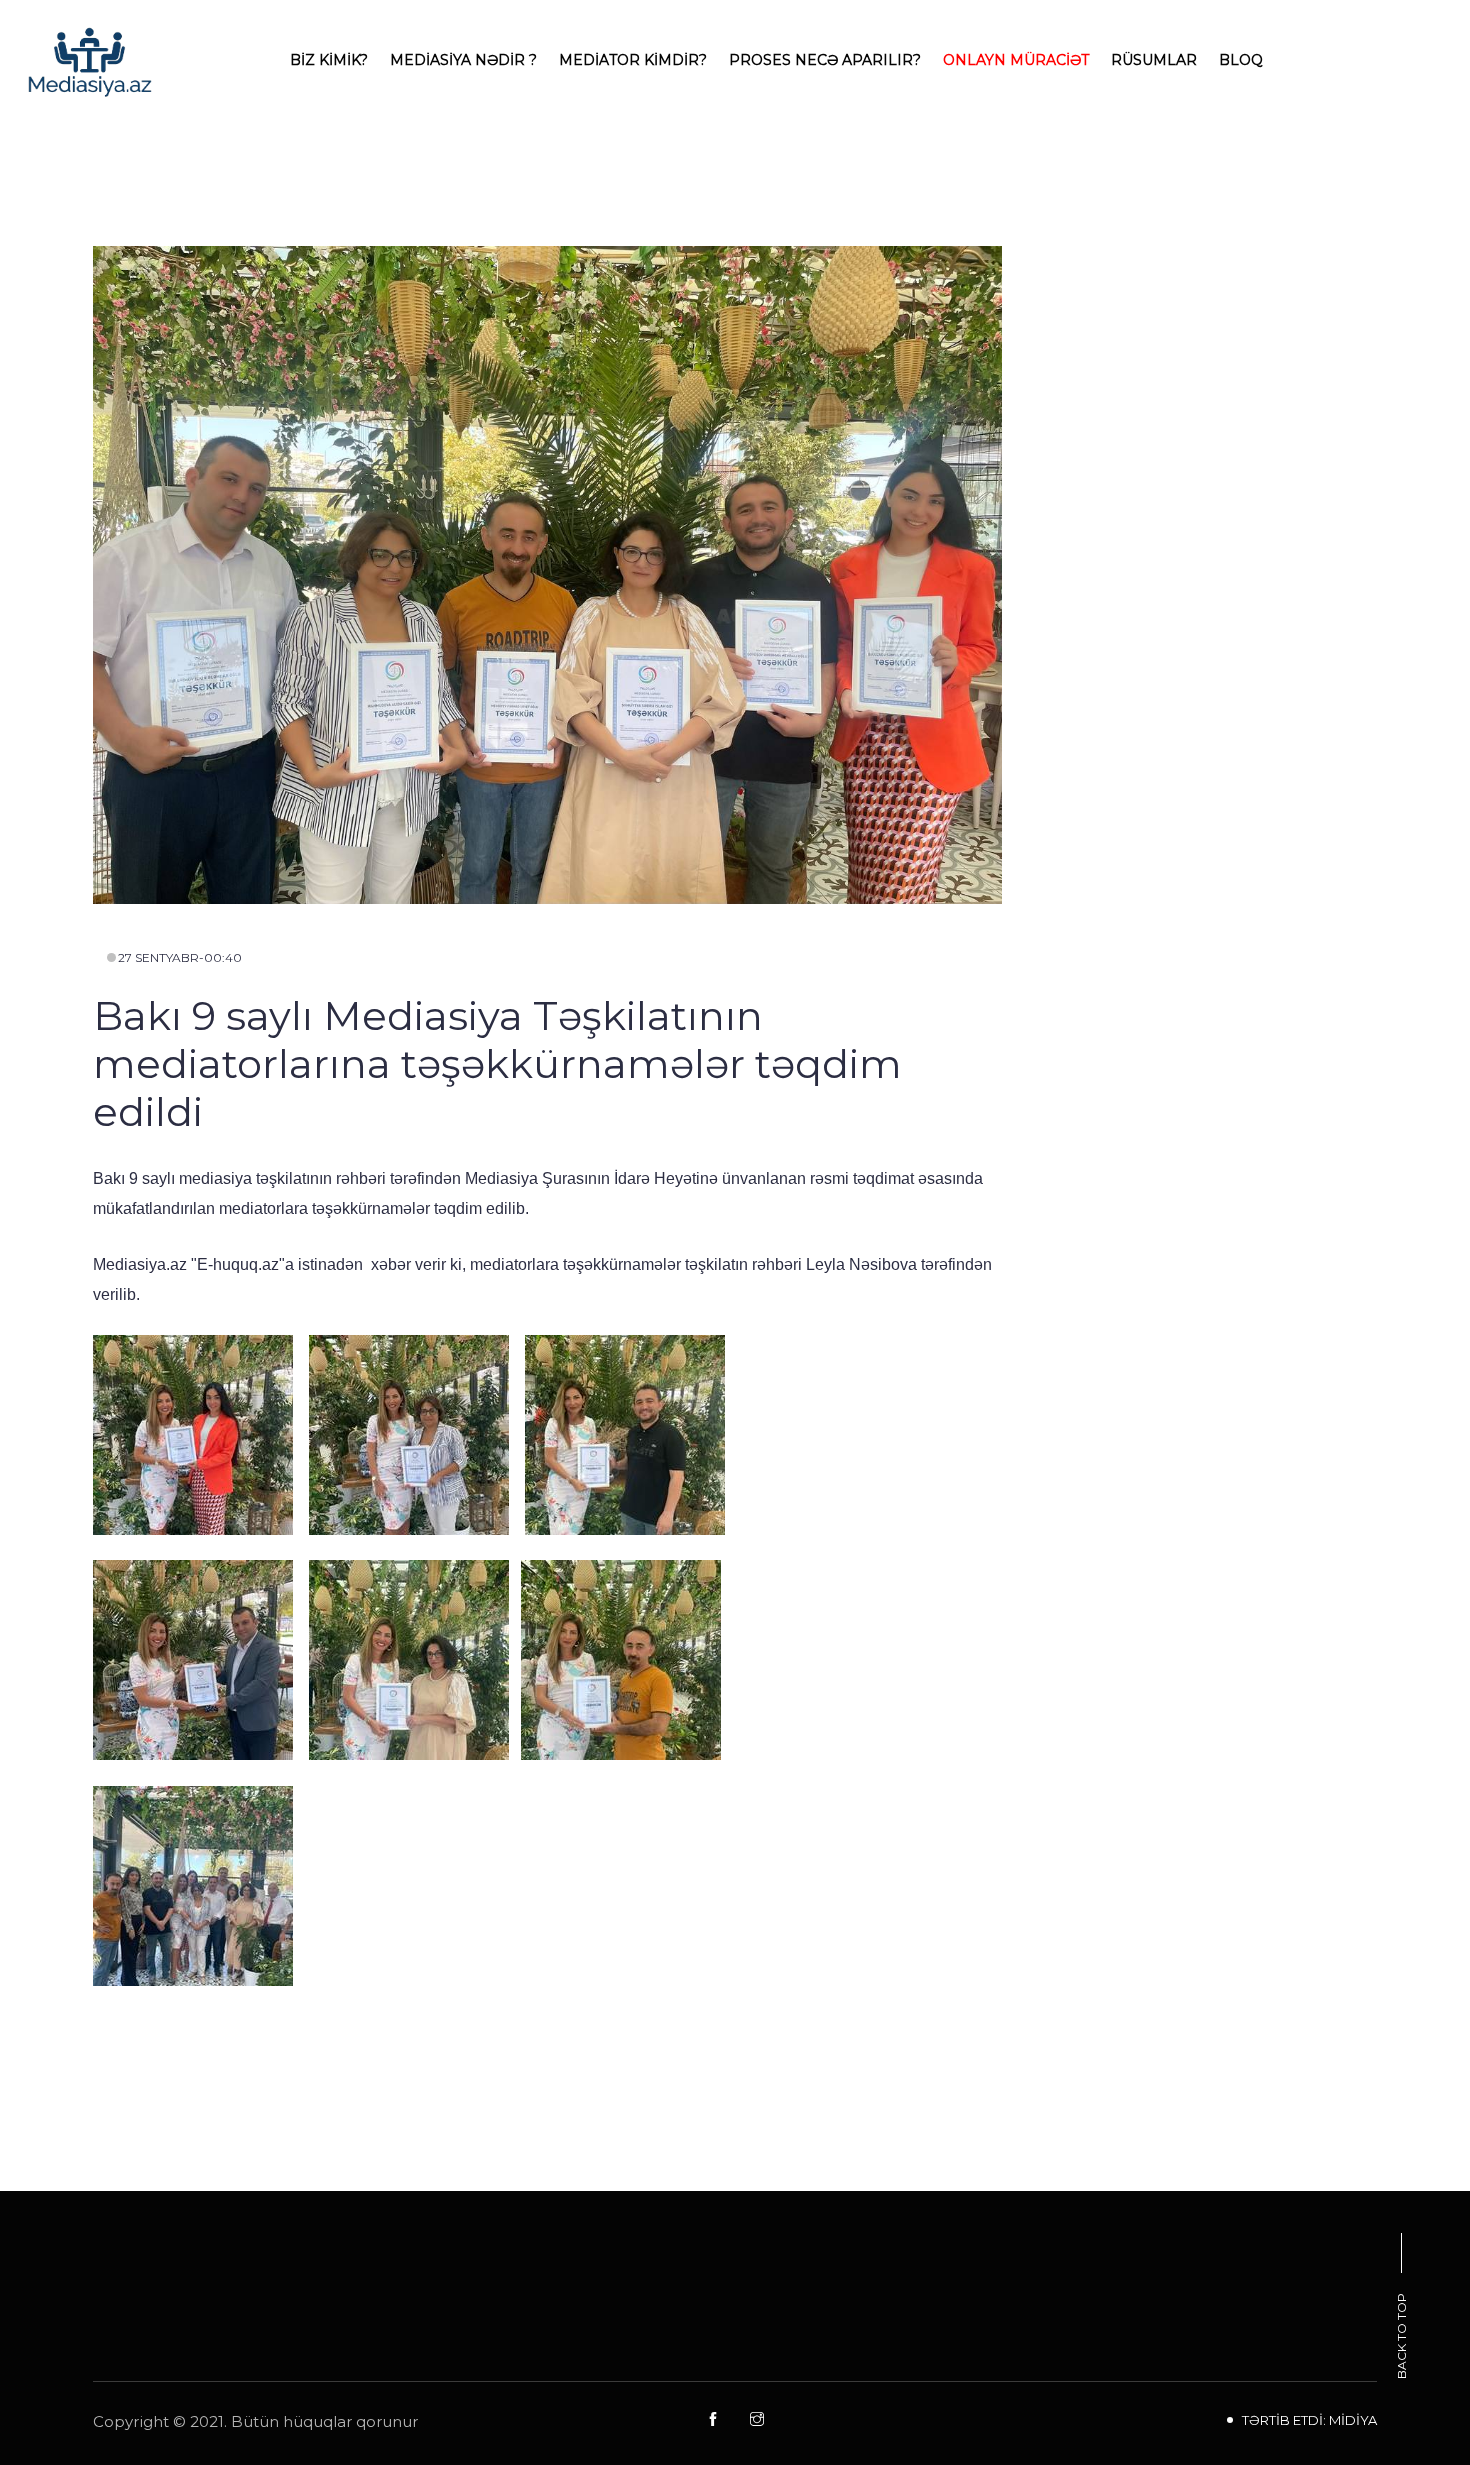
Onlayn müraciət (1016, 60)
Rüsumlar (1154, 60)
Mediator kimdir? (633, 60)
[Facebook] (713, 2420)
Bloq (1241, 60)
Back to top (1401, 2336)
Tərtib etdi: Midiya (1309, 2420)
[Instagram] (757, 2420)
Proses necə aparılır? (825, 60)
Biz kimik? (329, 60)
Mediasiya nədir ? (463, 60)
